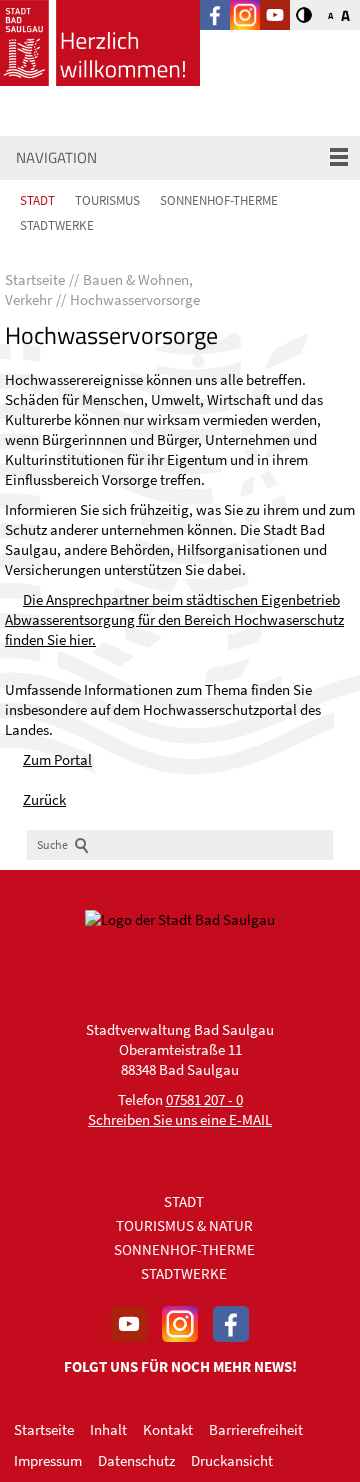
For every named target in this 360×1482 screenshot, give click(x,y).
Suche (52, 844)
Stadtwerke (57, 225)
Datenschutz (136, 1460)
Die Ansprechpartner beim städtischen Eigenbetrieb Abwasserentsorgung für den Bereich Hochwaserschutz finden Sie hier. (174, 619)
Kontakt (168, 1429)
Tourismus (107, 200)
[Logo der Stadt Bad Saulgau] (100, 43)
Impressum (48, 1460)
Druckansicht (232, 1460)
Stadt (37, 200)
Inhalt (108, 1429)
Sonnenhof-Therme (219, 200)
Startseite (44, 1429)
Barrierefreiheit (256, 1429)
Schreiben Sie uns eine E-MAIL (180, 1119)
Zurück (44, 799)
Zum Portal (57, 759)
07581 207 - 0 (204, 1099)
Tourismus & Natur (184, 1225)
